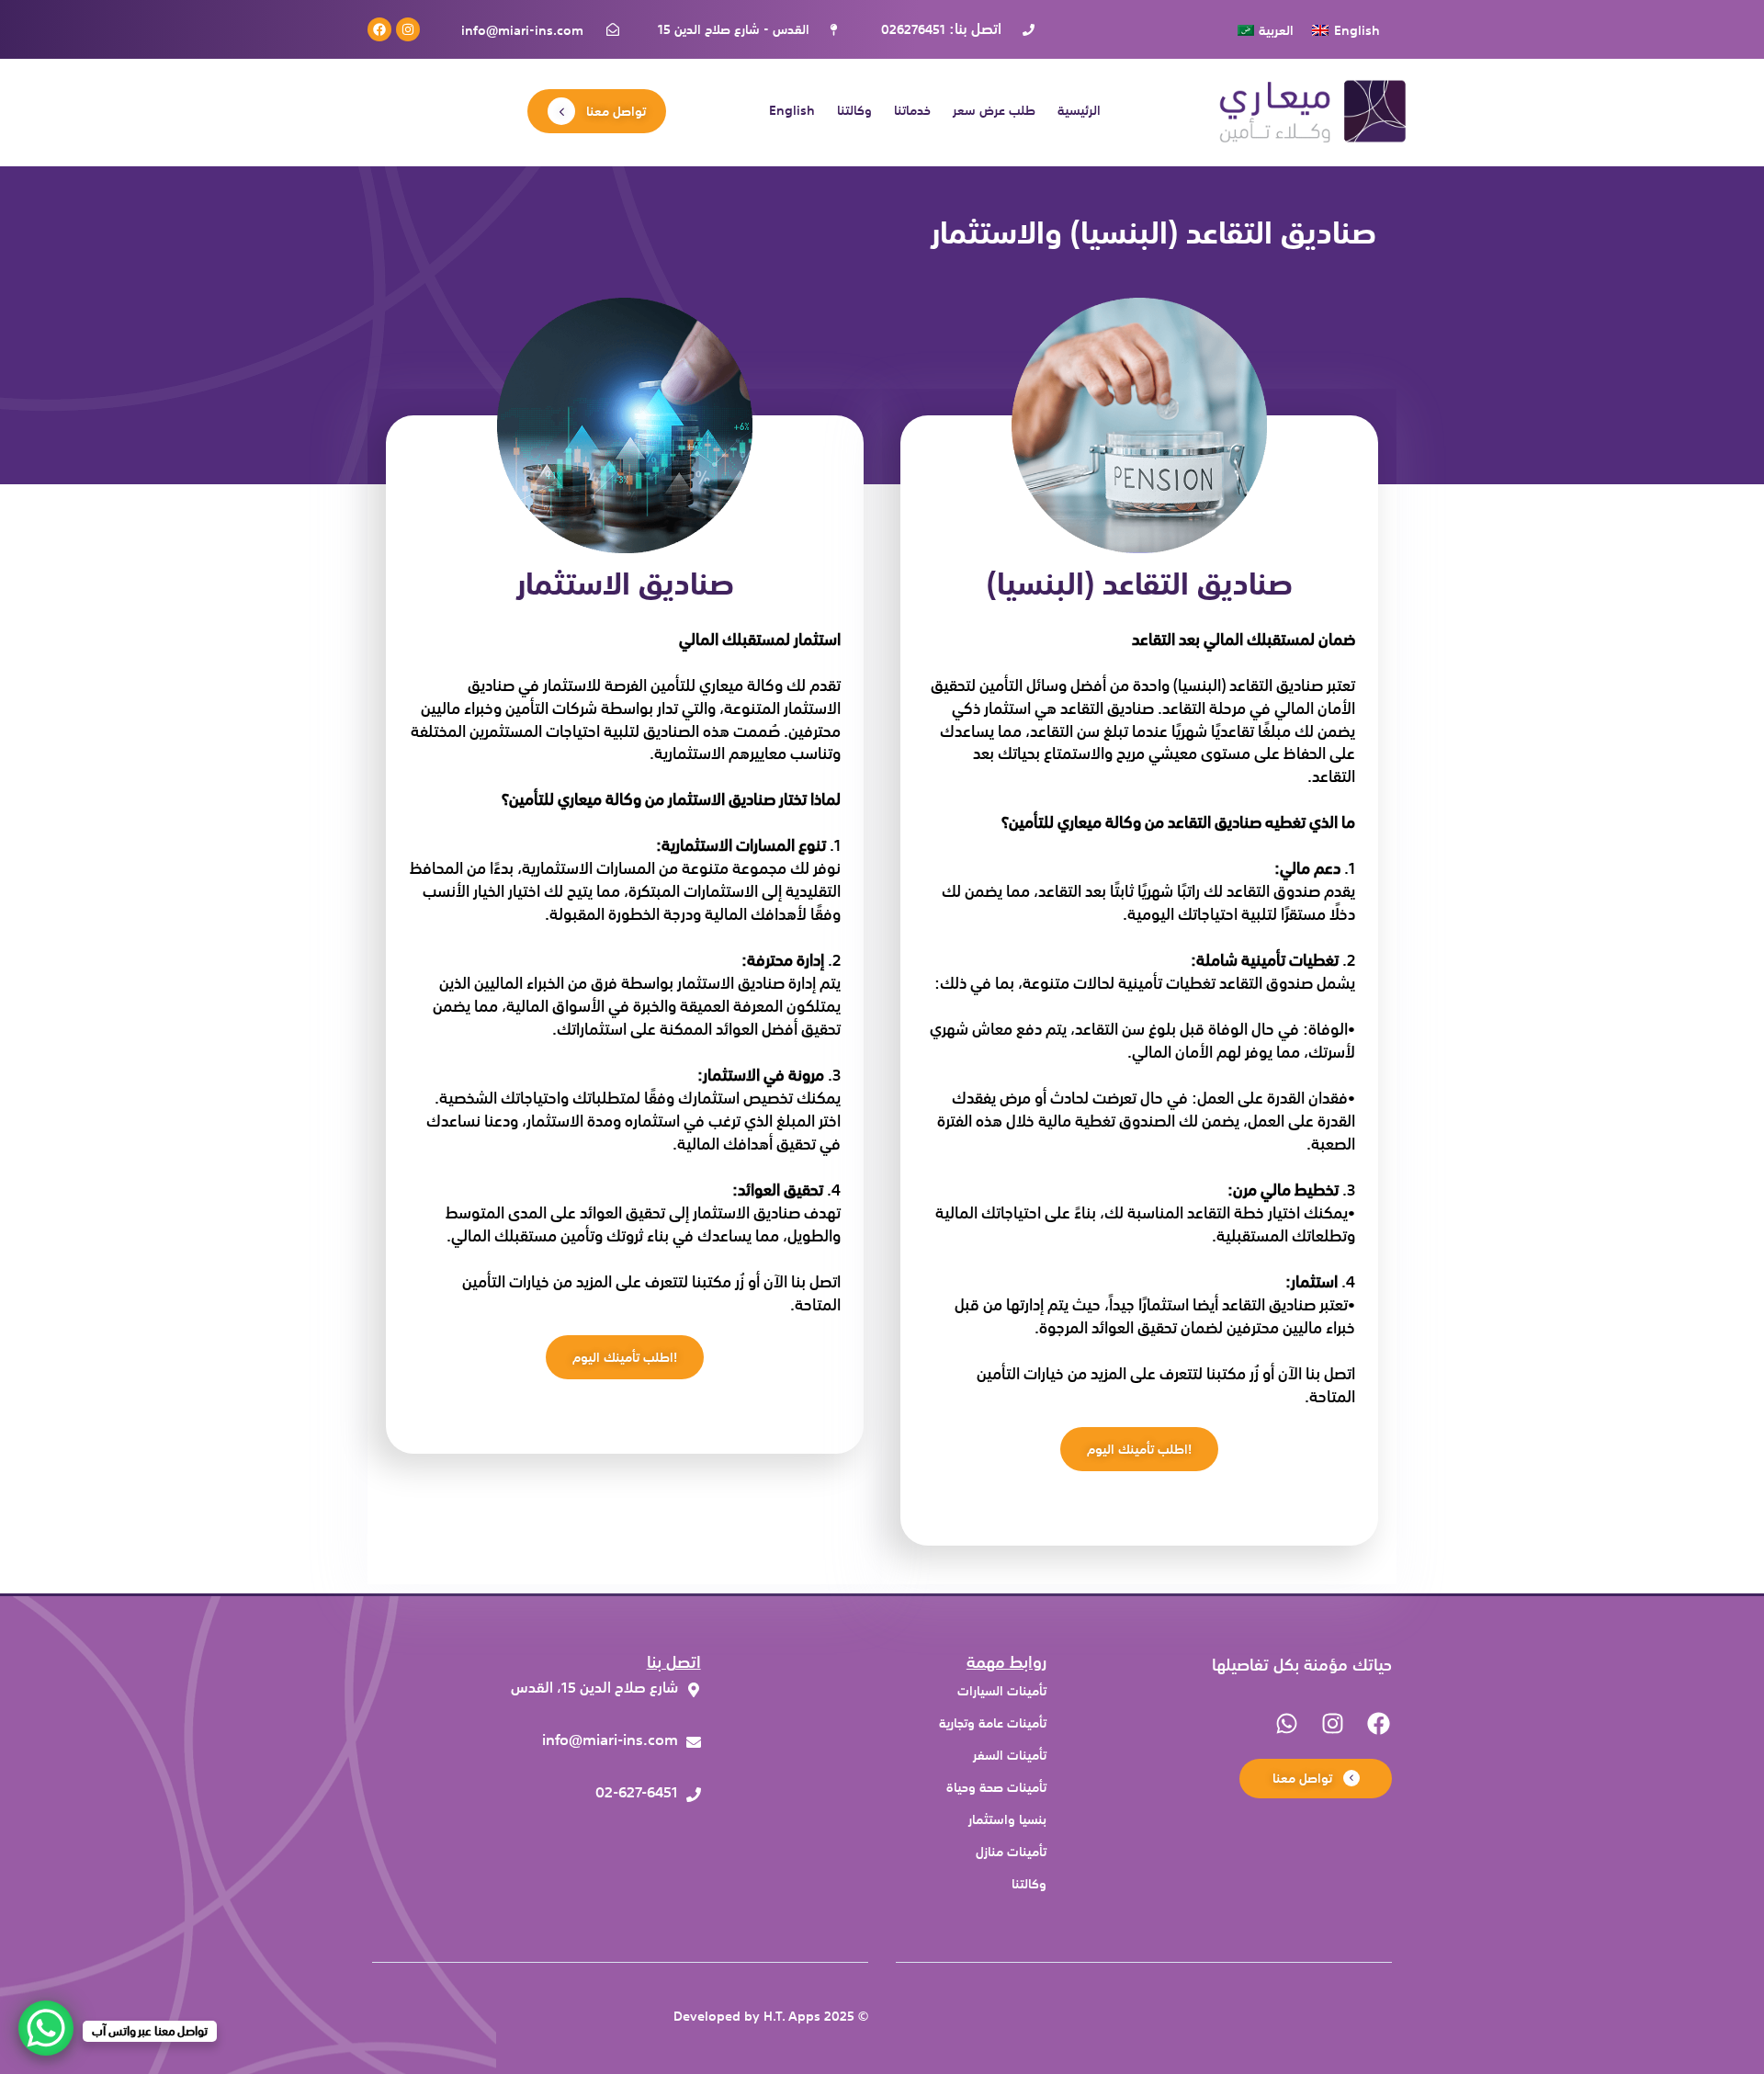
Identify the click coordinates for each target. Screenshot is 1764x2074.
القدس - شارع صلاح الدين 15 (734, 29)
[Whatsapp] (1286, 1723)
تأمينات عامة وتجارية (993, 1723)
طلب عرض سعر (994, 111)
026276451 (913, 29)
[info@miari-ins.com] (541, 1745)
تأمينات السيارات (1002, 1691)
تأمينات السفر (1010, 1756)
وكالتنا (854, 111)
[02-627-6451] (541, 1797)
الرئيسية (1079, 111)
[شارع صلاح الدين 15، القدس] (541, 1692)
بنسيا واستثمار (1007, 1820)
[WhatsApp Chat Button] (46, 2028)
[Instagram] (408, 29)
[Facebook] (379, 29)
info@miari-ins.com (522, 30)
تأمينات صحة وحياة (996, 1788)
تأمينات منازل (1011, 1852)
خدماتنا (912, 111)
